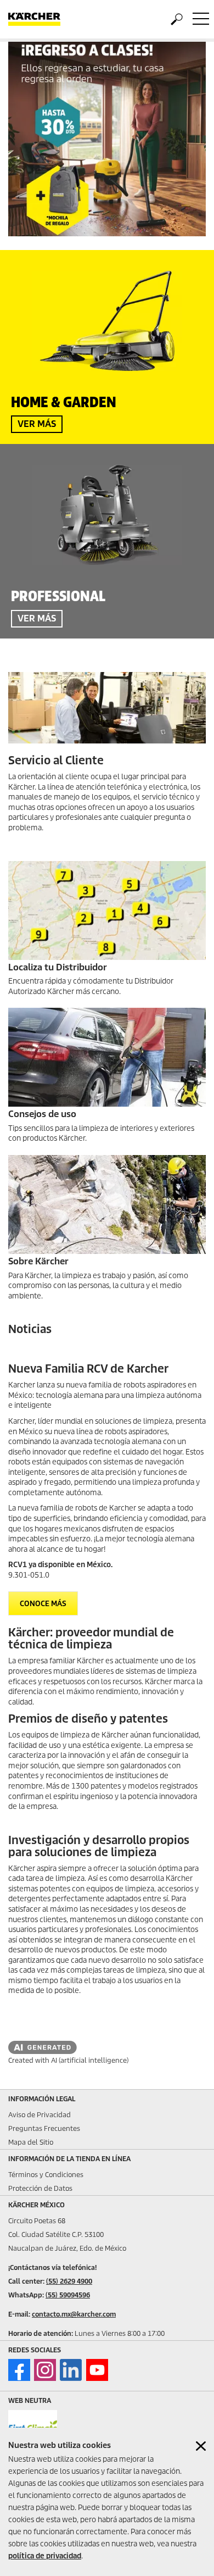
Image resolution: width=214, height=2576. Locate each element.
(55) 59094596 (68, 2295)
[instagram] (45, 2370)
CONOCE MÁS (43, 1604)
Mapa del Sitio (31, 2142)
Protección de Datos (40, 2188)
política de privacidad (45, 2556)
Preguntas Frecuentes (44, 2128)
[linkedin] (71, 2370)
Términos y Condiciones (46, 2175)
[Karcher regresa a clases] (107, 139)
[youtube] (97, 2370)
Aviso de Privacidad (40, 2115)
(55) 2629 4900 (69, 2281)
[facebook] (19, 2370)
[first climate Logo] (33, 2426)
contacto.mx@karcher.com (74, 2314)
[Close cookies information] (201, 2446)
